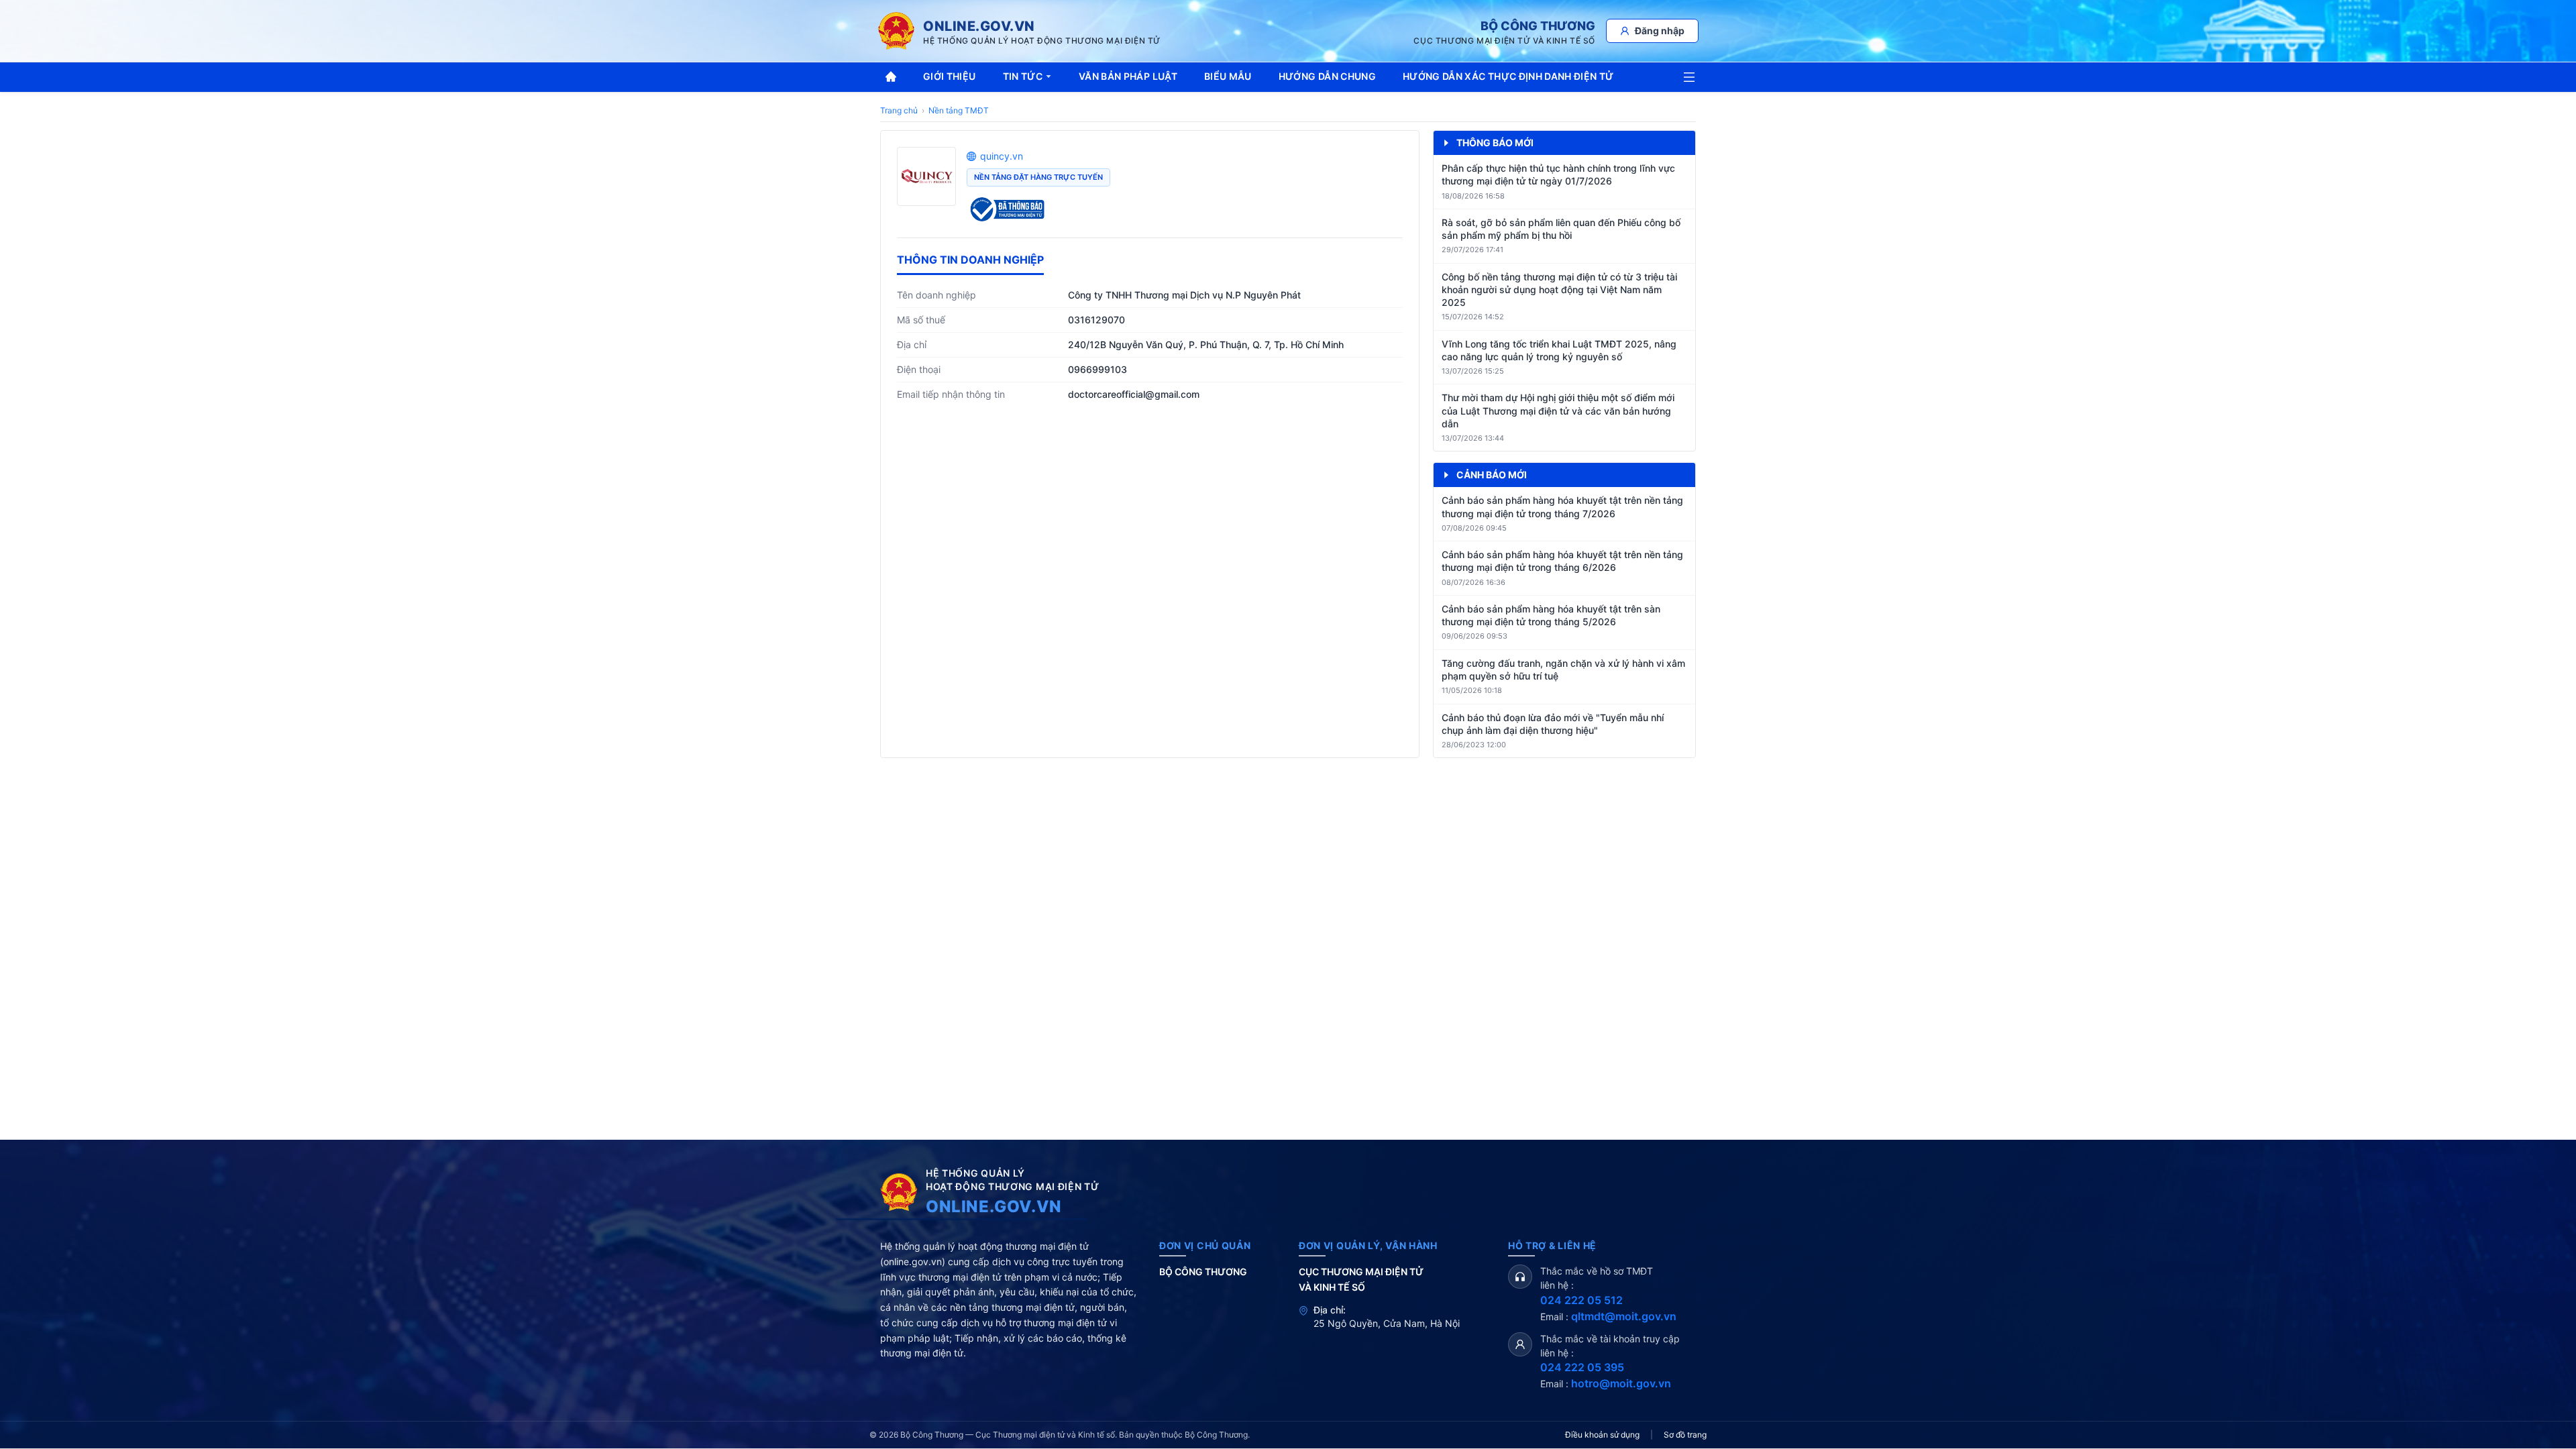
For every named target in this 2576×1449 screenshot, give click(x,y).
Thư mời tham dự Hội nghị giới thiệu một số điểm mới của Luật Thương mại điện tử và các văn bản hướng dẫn (1558, 411)
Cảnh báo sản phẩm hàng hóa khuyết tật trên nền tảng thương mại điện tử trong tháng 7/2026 (1562, 506)
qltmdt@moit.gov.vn (1624, 1316)
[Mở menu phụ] (1689, 77)
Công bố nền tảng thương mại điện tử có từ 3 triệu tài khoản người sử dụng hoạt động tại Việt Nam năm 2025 (1559, 290)
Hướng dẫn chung (1327, 76)
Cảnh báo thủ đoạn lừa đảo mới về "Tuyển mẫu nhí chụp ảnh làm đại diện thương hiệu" (1553, 724)
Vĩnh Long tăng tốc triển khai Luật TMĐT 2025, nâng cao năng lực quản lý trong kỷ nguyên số (1559, 350)
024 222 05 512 (1581, 1300)
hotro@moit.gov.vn (1621, 1383)
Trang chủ (899, 110)
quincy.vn (1002, 156)
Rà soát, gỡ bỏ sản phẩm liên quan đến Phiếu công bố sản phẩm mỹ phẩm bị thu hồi (1561, 229)
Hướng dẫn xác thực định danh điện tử (1508, 76)
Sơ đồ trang (1685, 1435)
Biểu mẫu (1228, 76)
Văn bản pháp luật (1128, 76)
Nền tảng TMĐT (959, 110)
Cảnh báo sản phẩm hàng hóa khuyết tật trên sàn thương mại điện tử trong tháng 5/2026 (1551, 615)
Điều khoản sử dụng (1602, 1435)
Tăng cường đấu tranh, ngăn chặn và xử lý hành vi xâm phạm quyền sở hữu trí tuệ (1563, 669)
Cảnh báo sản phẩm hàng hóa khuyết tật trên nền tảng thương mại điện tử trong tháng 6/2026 (1562, 561)
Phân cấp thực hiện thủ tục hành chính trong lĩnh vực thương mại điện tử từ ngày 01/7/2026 (1558, 174)
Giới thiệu (950, 76)
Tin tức (1023, 76)
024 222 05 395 (1582, 1367)
